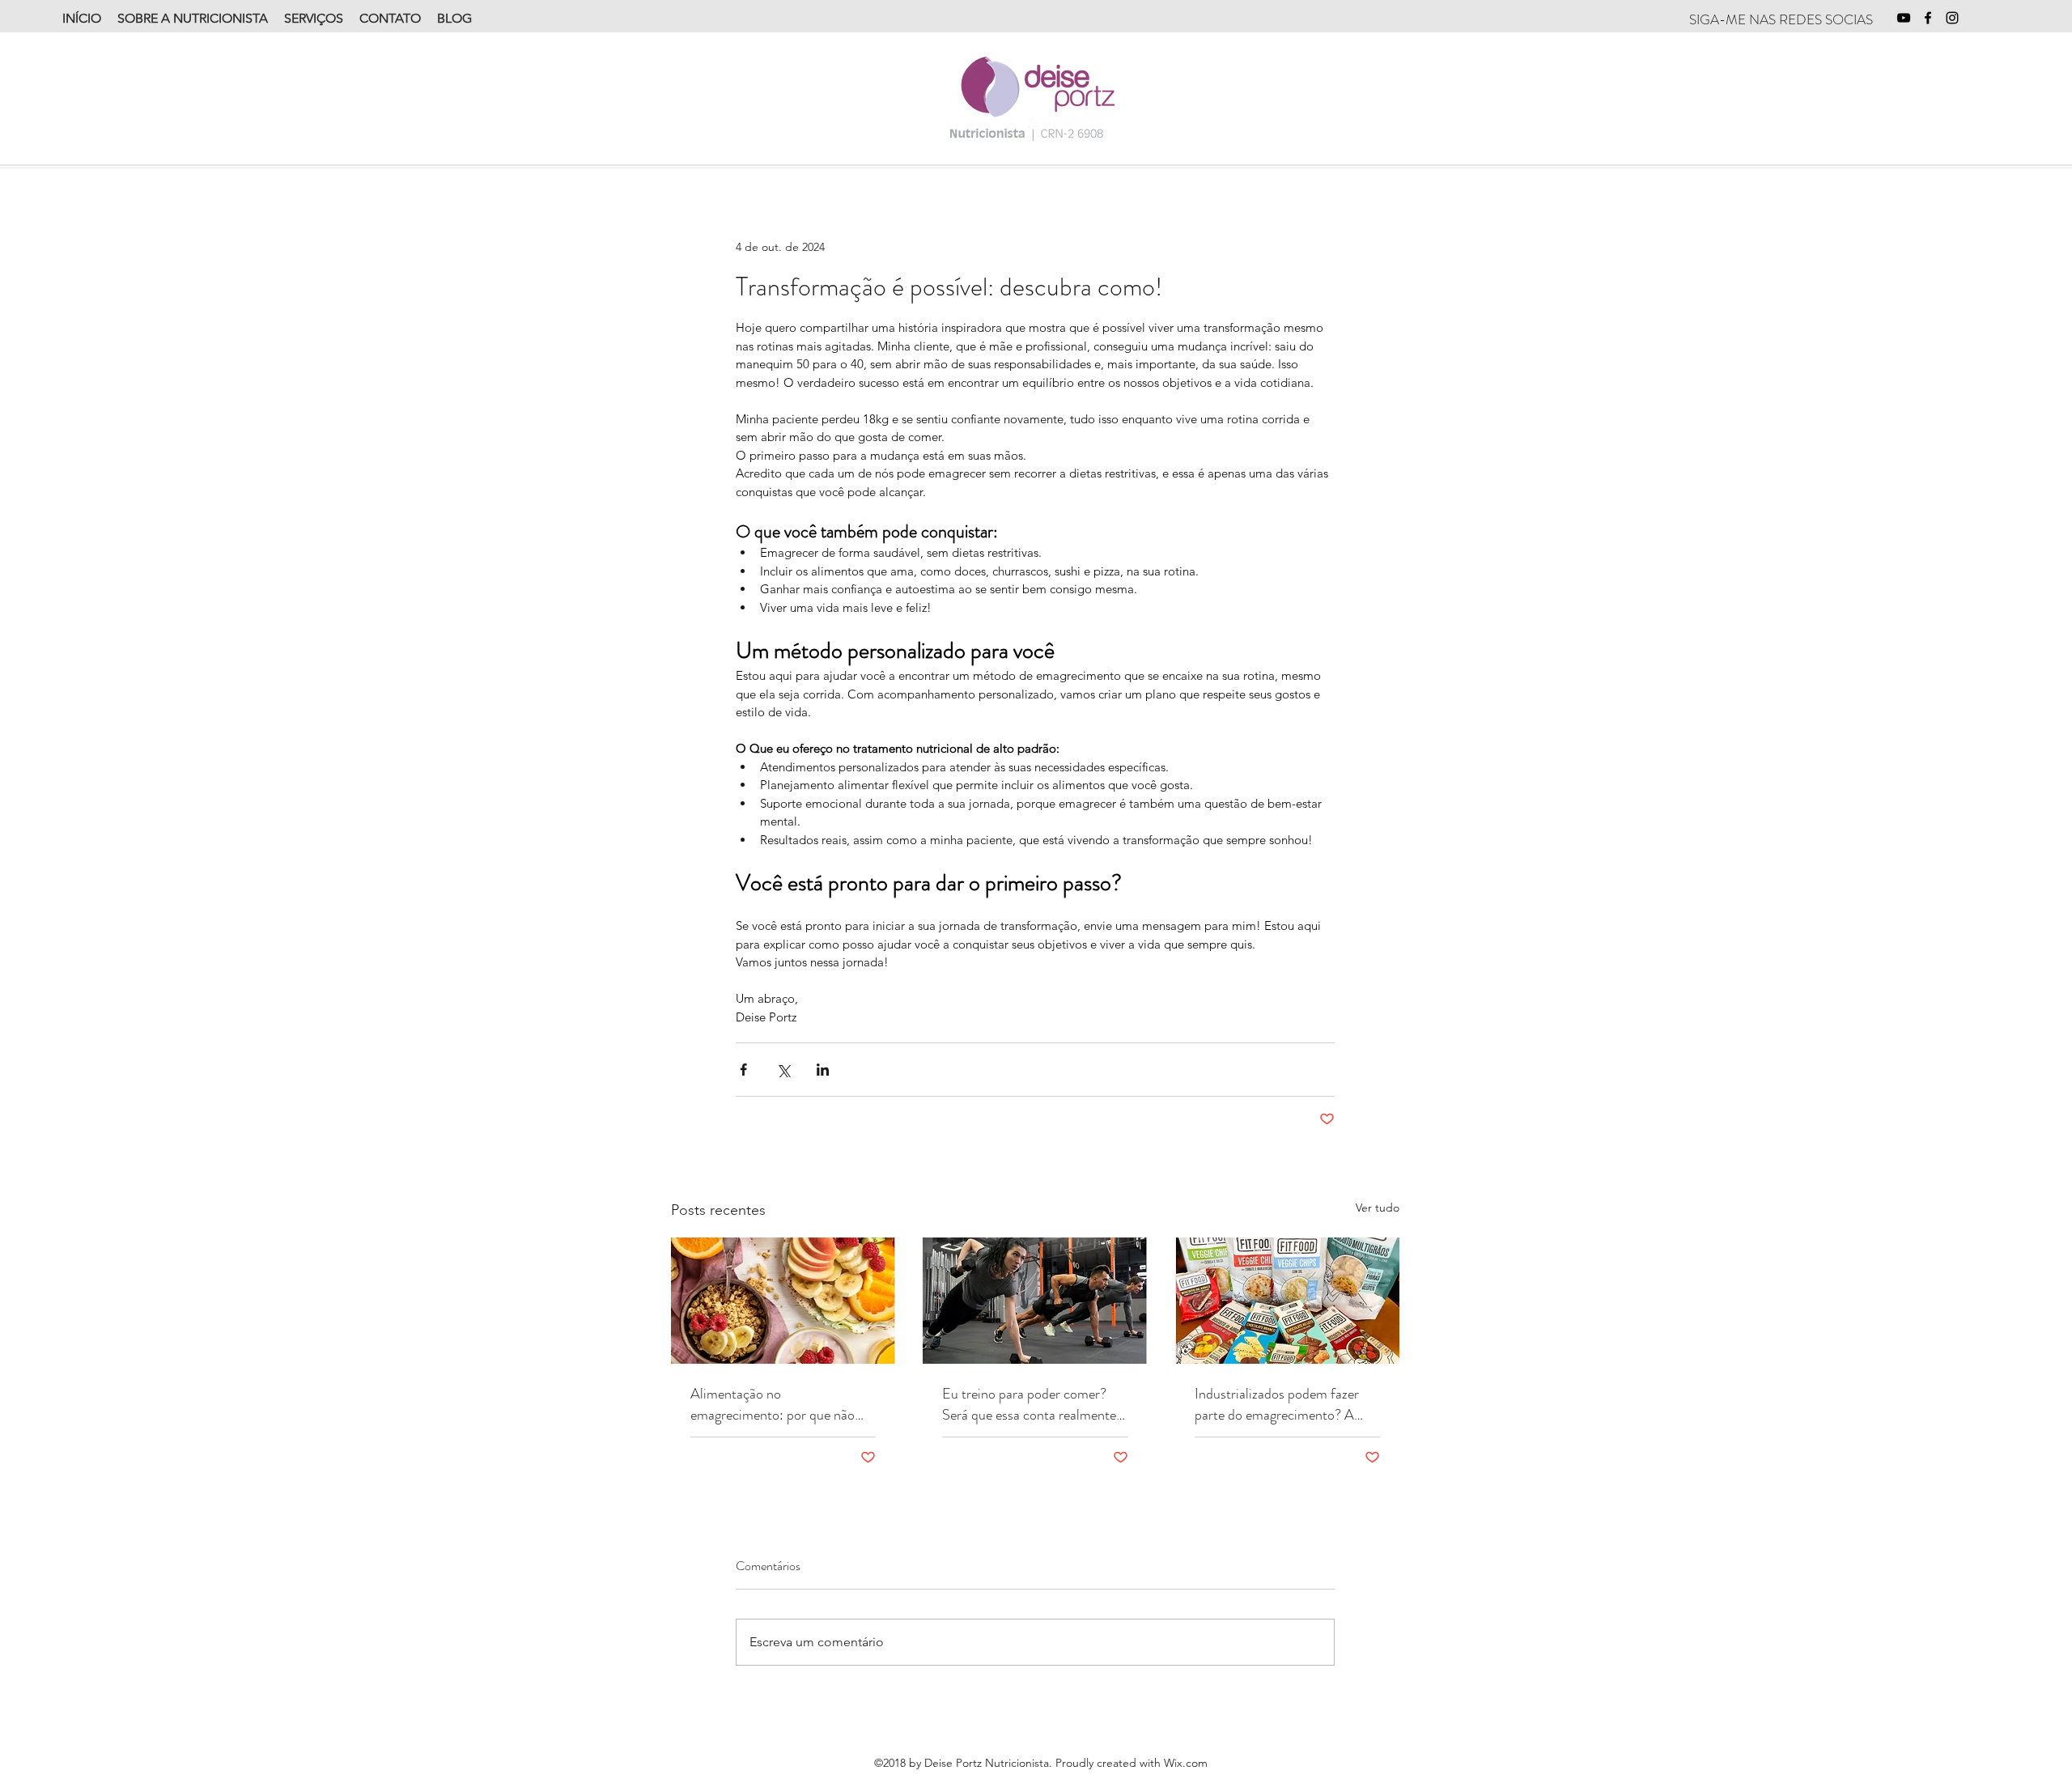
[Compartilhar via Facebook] (743, 1070)
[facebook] (1928, 18)
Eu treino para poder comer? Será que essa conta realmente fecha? (1029, 1404)
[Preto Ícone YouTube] (1904, 18)
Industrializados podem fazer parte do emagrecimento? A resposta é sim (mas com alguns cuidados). (1285, 1404)
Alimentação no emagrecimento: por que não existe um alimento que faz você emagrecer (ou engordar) (781, 1404)
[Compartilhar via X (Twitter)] (783, 1070)
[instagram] (1952, 18)
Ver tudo (1378, 1208)
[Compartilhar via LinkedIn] (823, 1070)
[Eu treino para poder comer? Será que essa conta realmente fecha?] (1035, 1301)
